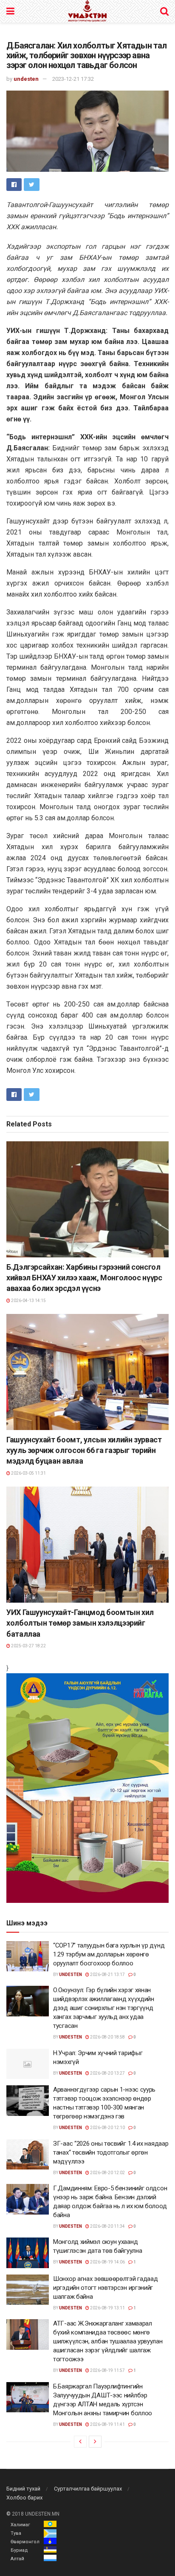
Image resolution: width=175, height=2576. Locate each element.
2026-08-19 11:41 (107, 2424)
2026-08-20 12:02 (107, 2173)
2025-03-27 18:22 (28, 1646)
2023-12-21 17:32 (73, 79)
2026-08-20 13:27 (107, 2073)
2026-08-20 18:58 (107, 2037)
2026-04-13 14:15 (28, 1301)
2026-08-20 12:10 (107, 2128)
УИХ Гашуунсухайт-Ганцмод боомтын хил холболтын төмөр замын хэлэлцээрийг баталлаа (80, 1623)
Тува (16, 2533)
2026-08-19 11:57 (107, 2370)
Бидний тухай (23, 2489)
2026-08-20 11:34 (107, 2226)
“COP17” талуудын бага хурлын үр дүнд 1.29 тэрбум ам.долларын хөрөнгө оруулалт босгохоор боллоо (109, 1954)
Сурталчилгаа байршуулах (88, 2489)
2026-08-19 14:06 (107, 2262)
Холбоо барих (24, 2498)
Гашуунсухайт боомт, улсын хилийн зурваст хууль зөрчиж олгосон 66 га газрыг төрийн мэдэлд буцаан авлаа (84, 1450)
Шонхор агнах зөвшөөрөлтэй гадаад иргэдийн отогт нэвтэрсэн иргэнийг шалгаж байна (105, 2288)
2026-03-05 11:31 (28, 1473)
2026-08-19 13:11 (107, 2308)
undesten (26, 79)
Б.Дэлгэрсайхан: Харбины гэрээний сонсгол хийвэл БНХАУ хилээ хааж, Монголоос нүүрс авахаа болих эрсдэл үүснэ (84, 1278)
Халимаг (20, 2525)
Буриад (19, 2550)
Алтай (17, 2559)
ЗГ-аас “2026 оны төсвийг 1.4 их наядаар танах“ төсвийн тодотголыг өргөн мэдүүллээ (111, 2152)
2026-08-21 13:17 (107, 1975)
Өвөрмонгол (25, 2542)
